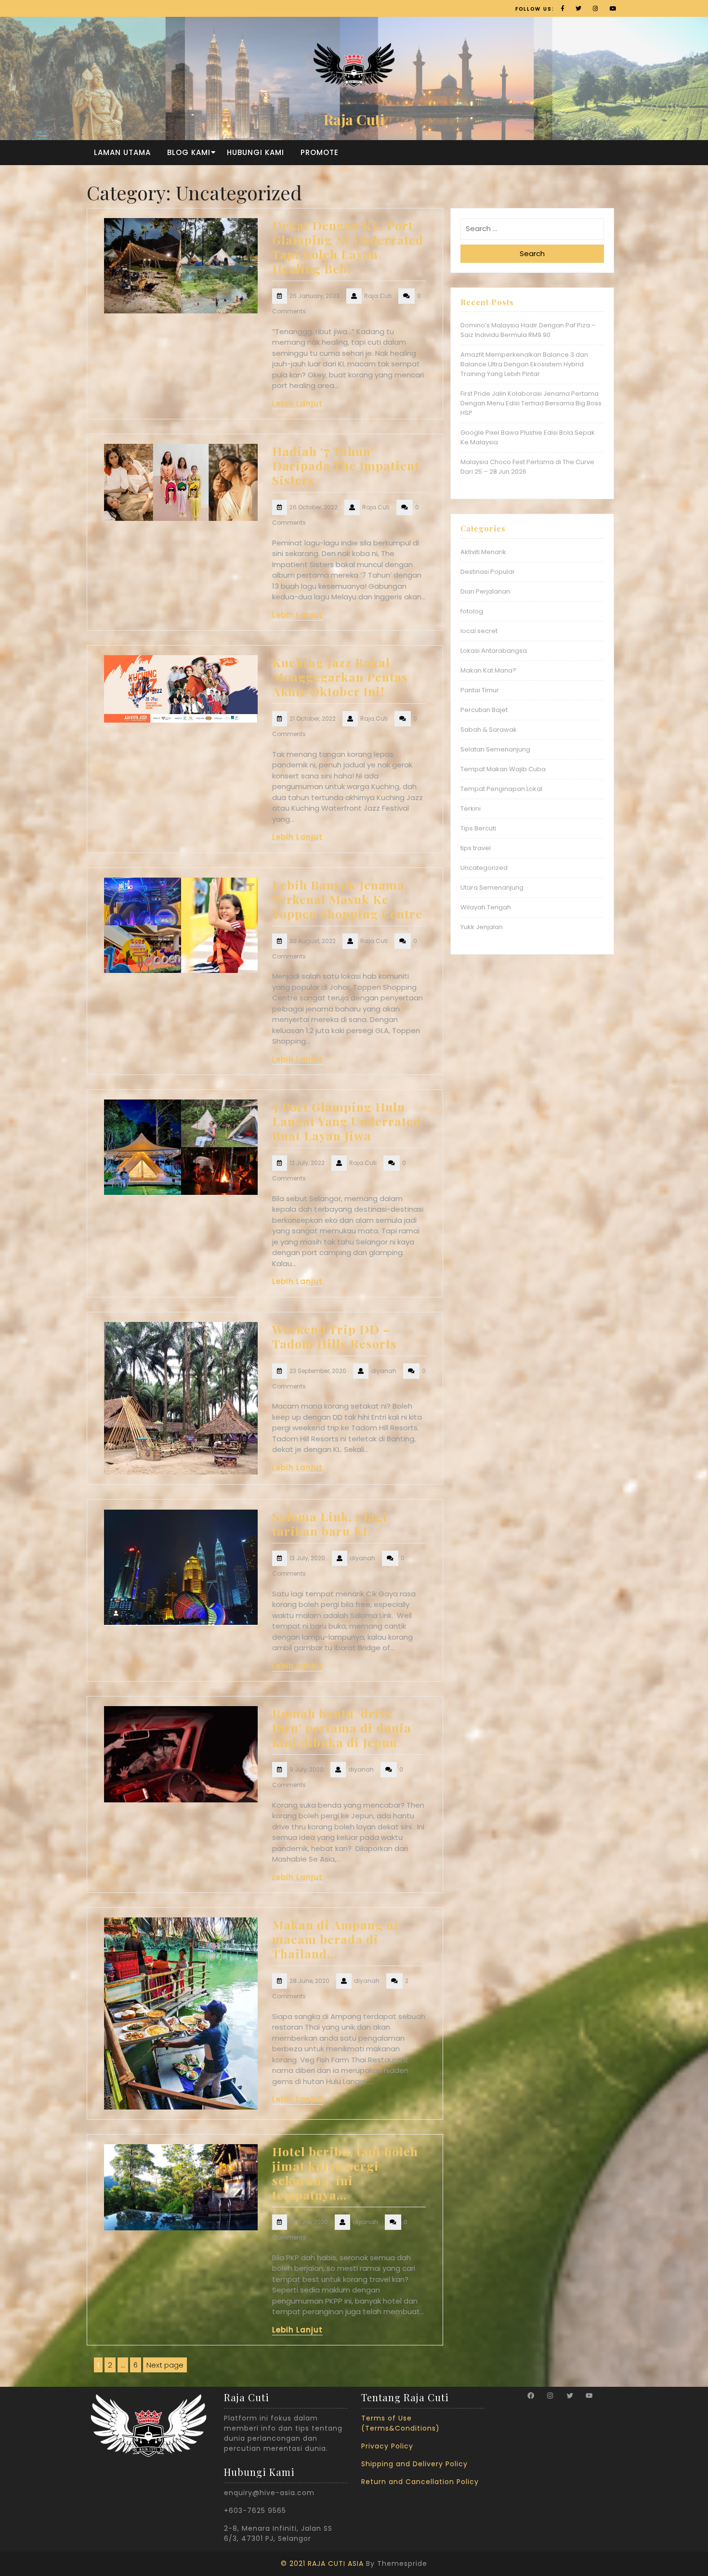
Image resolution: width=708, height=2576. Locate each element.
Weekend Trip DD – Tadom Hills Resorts (334, 1336)
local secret (479, 631)
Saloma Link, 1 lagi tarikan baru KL (330, 1523)
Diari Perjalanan (485, 591)
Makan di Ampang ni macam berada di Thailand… (335, 1939)
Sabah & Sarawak (489, 730)
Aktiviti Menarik (483, 552)
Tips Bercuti (478, 828)
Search (532, 253)
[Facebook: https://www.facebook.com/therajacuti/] (531, 2395)
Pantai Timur (480, 690)
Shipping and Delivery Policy (414, 2464)
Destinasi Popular (488, 572)
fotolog (472, 611)
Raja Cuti (354, 119)
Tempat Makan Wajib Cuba (503, 769)
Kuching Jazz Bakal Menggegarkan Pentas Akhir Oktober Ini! (340, 677)
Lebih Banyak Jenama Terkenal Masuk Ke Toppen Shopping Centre (347, 899)
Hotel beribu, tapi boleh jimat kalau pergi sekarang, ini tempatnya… (345, 2173)
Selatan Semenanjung (495, 749)
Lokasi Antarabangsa (494, 651)
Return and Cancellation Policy (420, 2482)
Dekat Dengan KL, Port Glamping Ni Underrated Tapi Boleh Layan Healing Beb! (348, 247)
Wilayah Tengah (486, 907)
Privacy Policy (387, 2446)
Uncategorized (484, 868)
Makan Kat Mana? (488, 670)
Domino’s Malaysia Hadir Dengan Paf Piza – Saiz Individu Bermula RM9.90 (528, 330)
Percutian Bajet (484, 710)
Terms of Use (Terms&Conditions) (400, 2423)
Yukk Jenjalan (482, 927)
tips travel (476, 848)
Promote (320, 152)
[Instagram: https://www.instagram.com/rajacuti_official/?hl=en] (550, 2395)
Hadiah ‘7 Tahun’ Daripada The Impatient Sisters (346, 465)
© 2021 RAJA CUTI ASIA (322, 2563)
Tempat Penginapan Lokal (501, 789)
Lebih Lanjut (297, 404)
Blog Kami (189, 152)
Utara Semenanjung (492, 887)
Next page (165, 2365)
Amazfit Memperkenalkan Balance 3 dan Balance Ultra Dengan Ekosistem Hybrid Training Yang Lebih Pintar (524, 364)
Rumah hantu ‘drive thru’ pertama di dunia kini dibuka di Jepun (342, 1728)
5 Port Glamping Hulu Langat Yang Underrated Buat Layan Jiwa (347, 1121)
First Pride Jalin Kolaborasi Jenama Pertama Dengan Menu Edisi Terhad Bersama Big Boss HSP (531, 403)
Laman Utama (122, 152)
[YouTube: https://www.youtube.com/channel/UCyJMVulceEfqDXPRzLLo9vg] (589, 2395)
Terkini (471, 809)
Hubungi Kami (256, 152)
